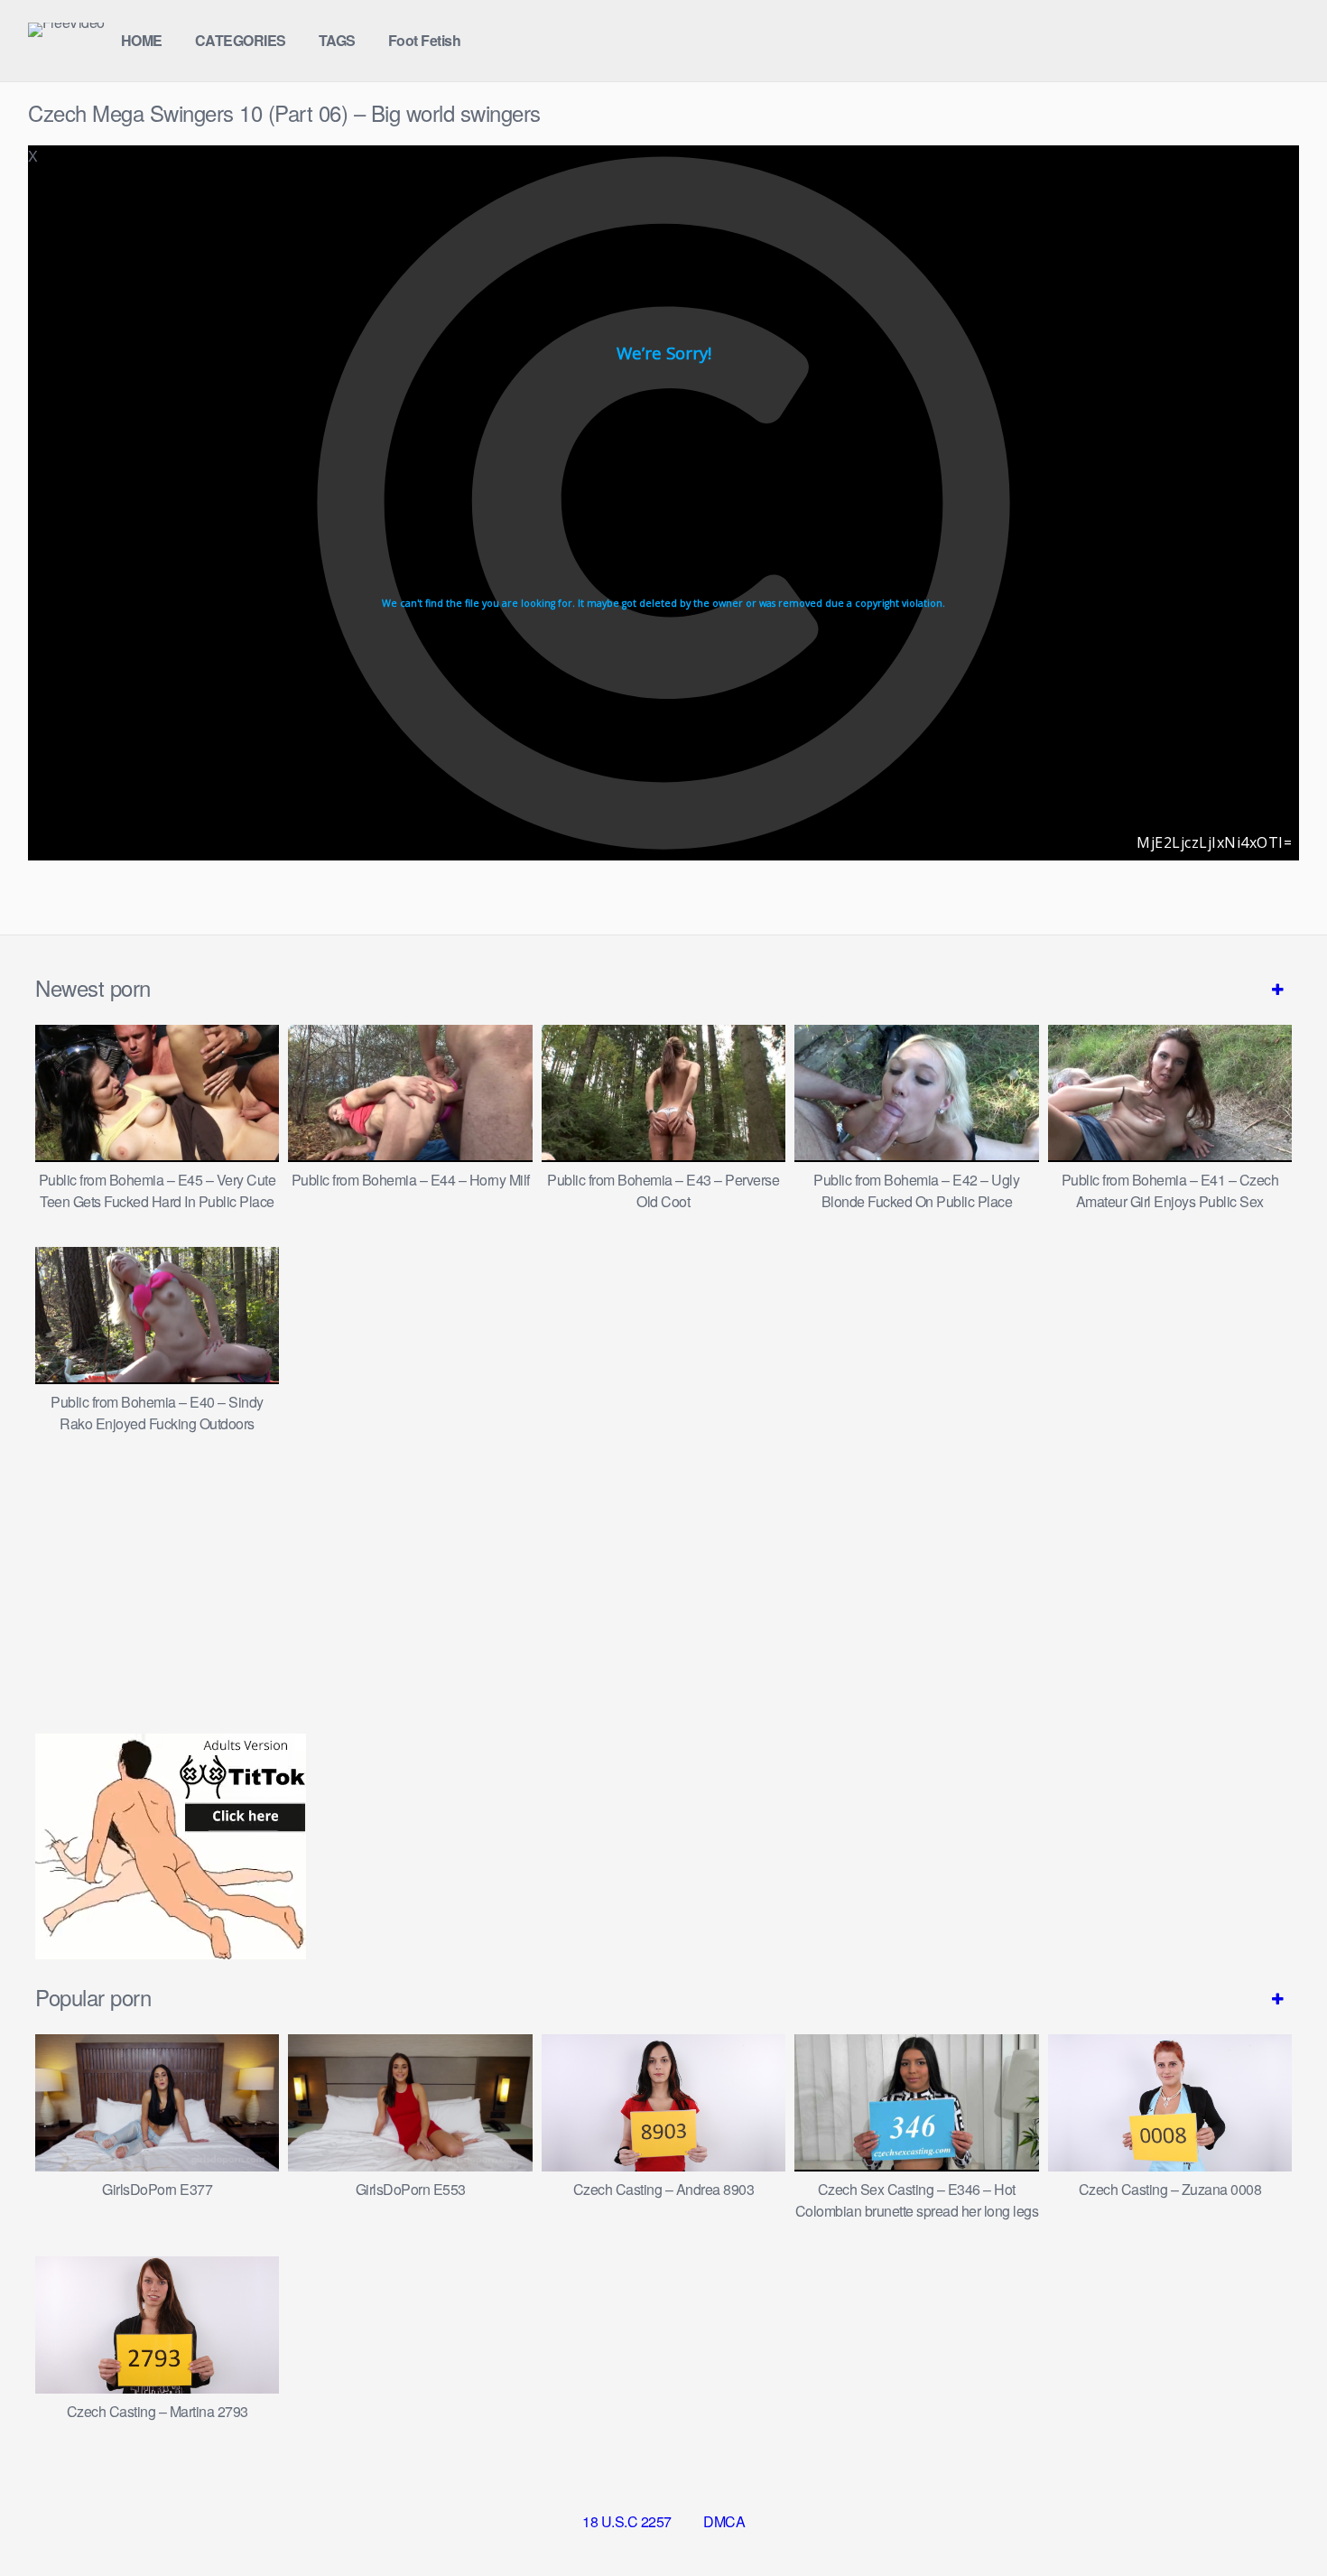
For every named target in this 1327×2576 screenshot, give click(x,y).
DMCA (724, 2521)
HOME (142, 40)
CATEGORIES (241, 40)
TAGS (337, 40)
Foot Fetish (425, 40)
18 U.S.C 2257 (627, 2521)
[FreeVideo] (66, 30)
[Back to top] (1277, 2518)
